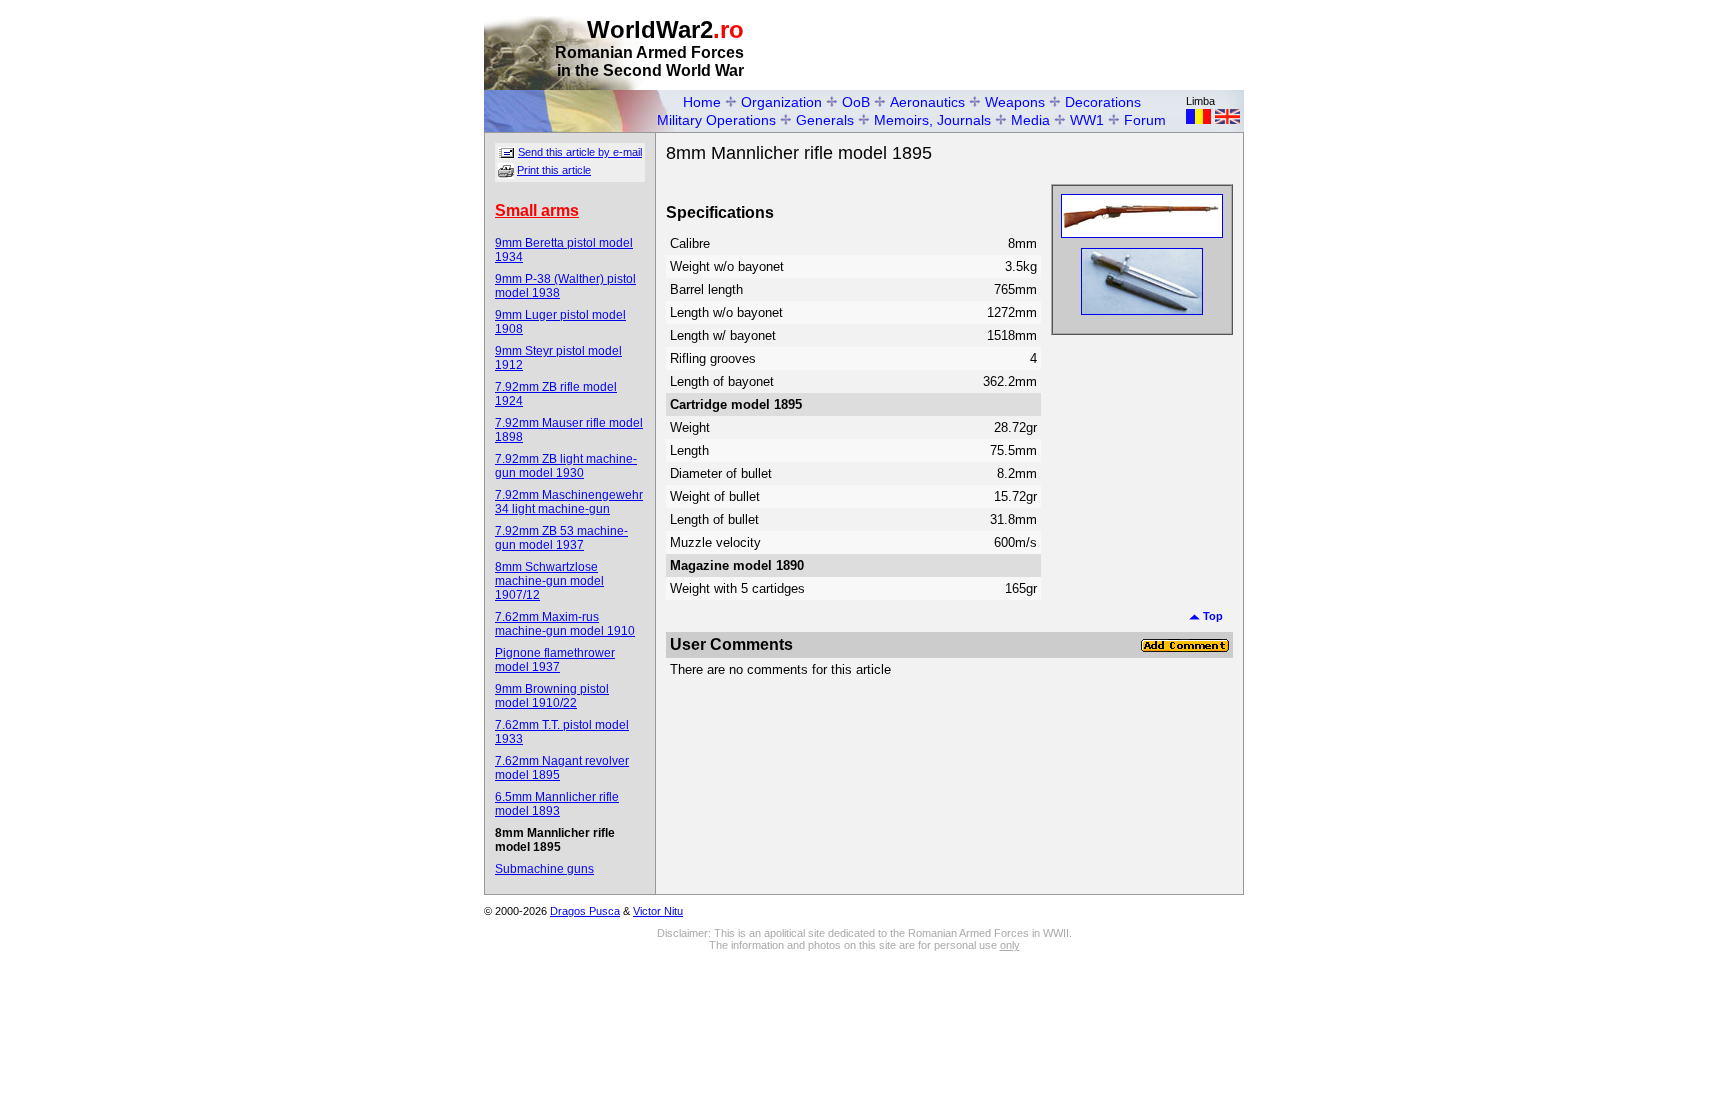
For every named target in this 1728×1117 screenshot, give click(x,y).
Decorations (1103, 102)
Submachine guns (544, 869)
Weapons (1015, 102)
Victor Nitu (658, 911)
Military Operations (716, 120)
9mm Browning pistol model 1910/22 (552, 696)
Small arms (537, 210)
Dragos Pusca (585, 911)
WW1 (1087, 120)
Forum (1145, 120)
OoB (856, 102)
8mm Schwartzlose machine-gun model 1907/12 (549, 581)
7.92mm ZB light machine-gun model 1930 (566, 466)
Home (702, 102)
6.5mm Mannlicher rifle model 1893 (557, 804)
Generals (825, 120)
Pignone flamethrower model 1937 (555, 660)
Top (1211, 616)
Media (1030, 120)
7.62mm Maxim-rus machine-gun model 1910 (565, 624)
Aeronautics (927, 102)
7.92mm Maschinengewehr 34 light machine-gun (569, 502)
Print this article (554, 170)
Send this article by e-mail (580, 152)
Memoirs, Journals (932, 120)
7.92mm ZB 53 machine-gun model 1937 (561, 538)
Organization (781, 102)
